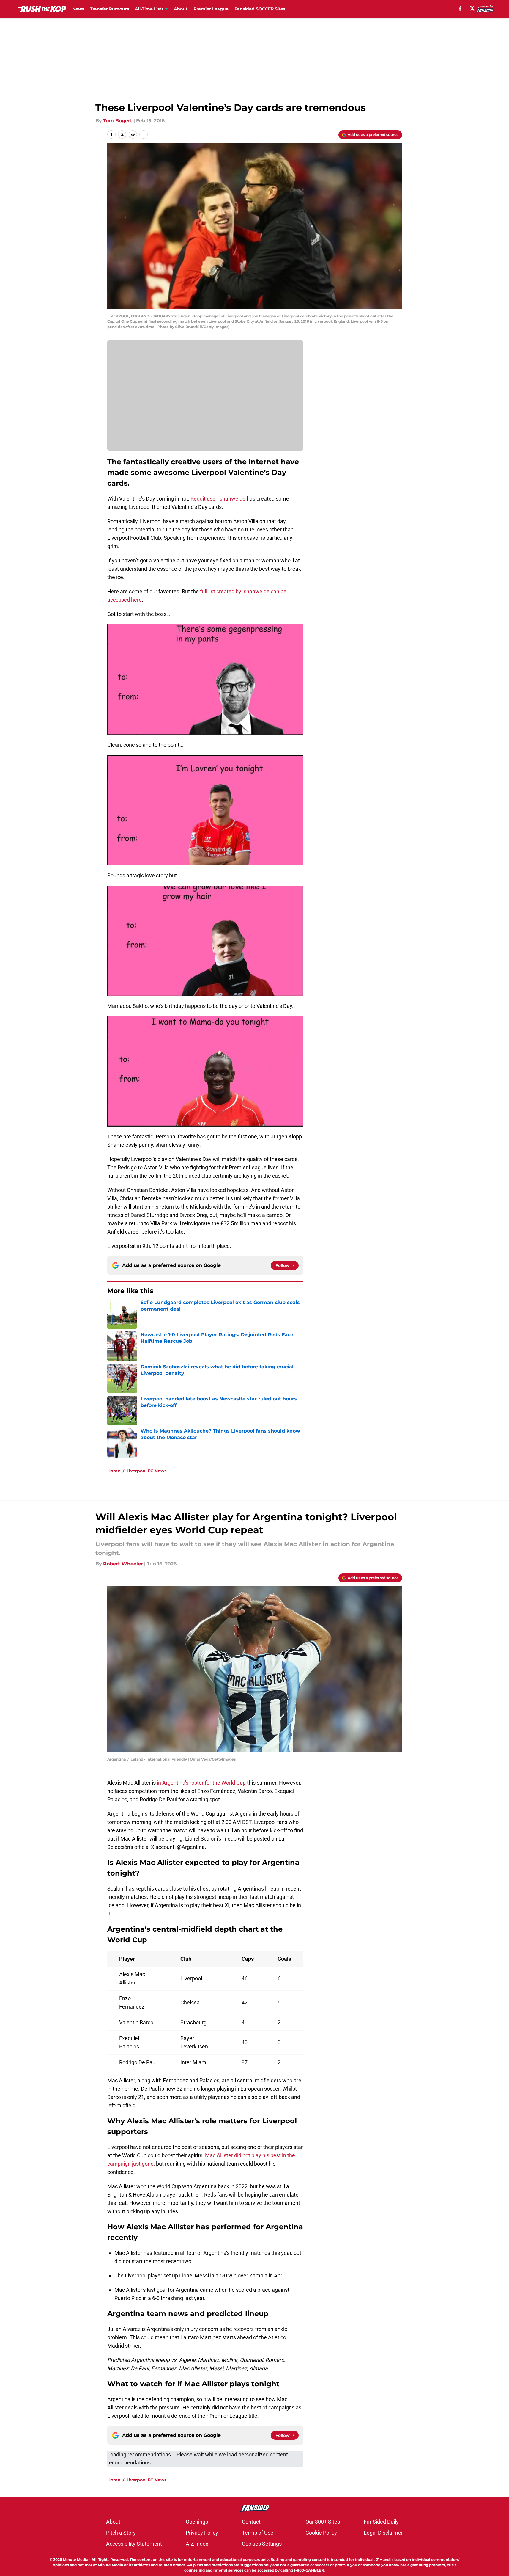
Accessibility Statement (134, 2544)
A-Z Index (197, 2544)
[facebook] (460, 8)
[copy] (144, 134)
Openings (197, 2522)
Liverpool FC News (146, 1471)
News (78, 9)
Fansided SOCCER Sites (260, 9)
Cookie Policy (321, 2533)
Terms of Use (258, 2533)
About (181, 9)
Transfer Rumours (109, 9)
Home (114, 1471)
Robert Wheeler (123, 1564)
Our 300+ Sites (323, 2522)
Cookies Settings (262, 2544)
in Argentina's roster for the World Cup (201, 1783)
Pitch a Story (121, 2533)
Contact (251, 2522)
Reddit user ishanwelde (218, 499)
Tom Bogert (118, 121)
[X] (472, 8)
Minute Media (76, 2559)
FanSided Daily (381, 2522)
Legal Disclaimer (383, 2533)
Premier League (211, 9)
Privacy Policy (202, 2533)
